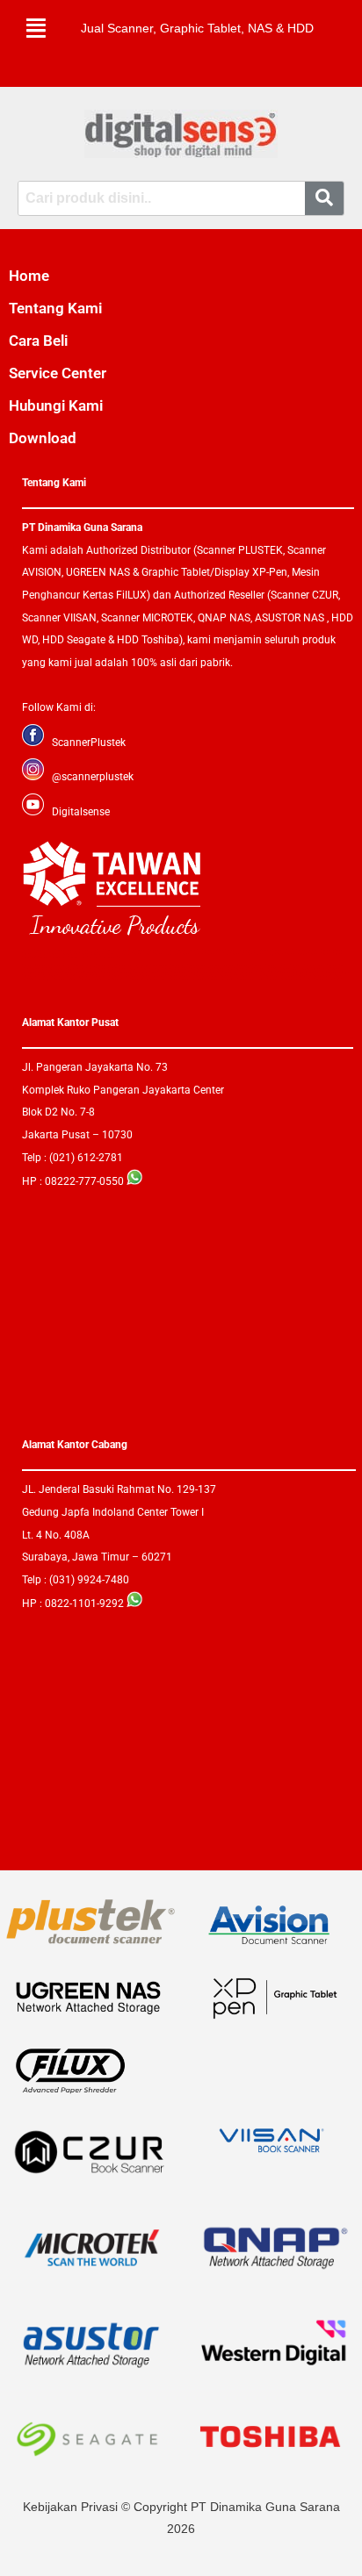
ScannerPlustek (89, 743)
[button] (36, 28)
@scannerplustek (93, 777)
